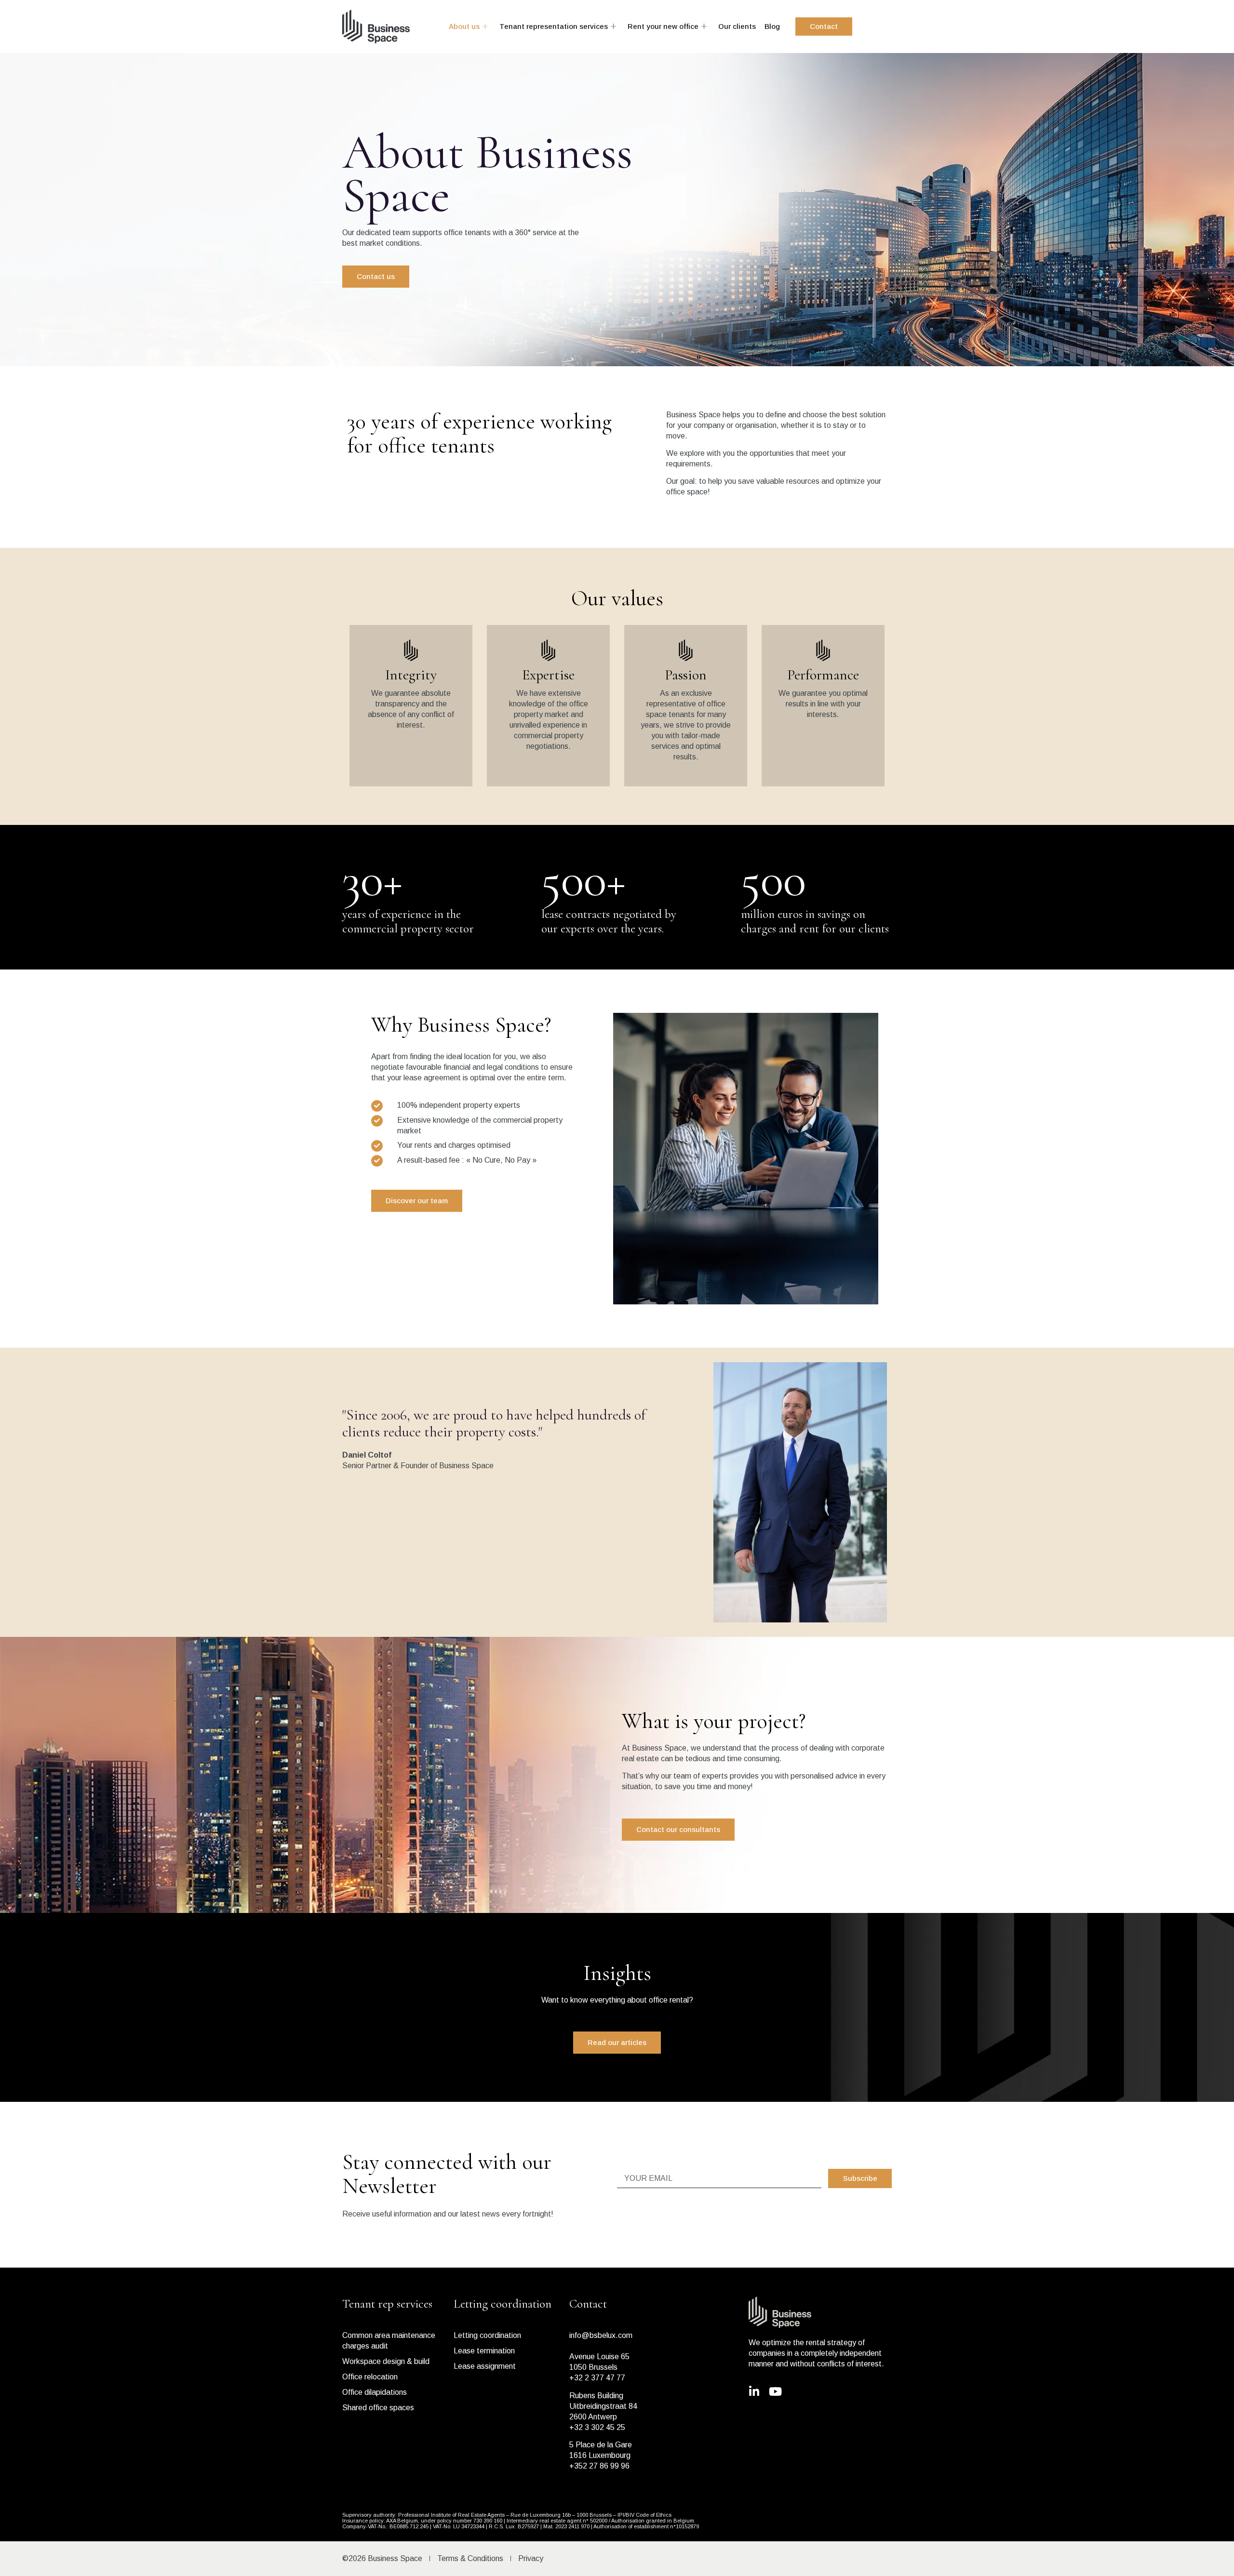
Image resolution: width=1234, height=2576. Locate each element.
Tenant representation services (554, 26)
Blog (772, 26)
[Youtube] (776, 2391)
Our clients (737, 26)
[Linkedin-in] (754, 2391)
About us (464, 26)
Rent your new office (663, 26)
